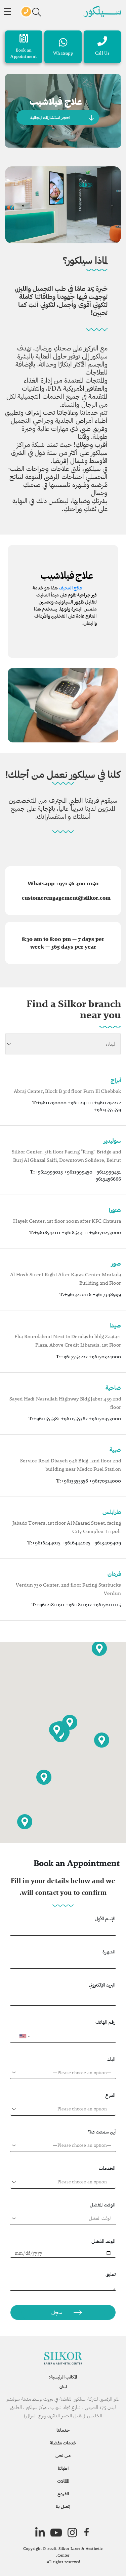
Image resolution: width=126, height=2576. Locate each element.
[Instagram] (72, 2532)
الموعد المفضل (103, 2241)
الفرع (110, 2095)
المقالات (63, 2481)
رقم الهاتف (106, 2022)
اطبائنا (63, 2468)
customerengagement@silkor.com (66, 898)
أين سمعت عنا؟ (102, 2132)
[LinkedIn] (40, 2532)
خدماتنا (63, 2430)
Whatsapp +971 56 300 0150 (63, 883)
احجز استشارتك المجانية (50, 117)
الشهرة (109, 1952)
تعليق (111, 2274)
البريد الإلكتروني (102, 1985)
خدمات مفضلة (63, 2443)
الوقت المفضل (103, 2205)
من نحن (63, 2456)
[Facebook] (87, 2532)
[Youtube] (56, 2532)
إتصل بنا (63, 2506)
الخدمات (107, 2168)
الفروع (63, 2494)
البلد (111, 2059)
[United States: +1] (18, 2036)
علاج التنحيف (70, 588)
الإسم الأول (105, 1918)
